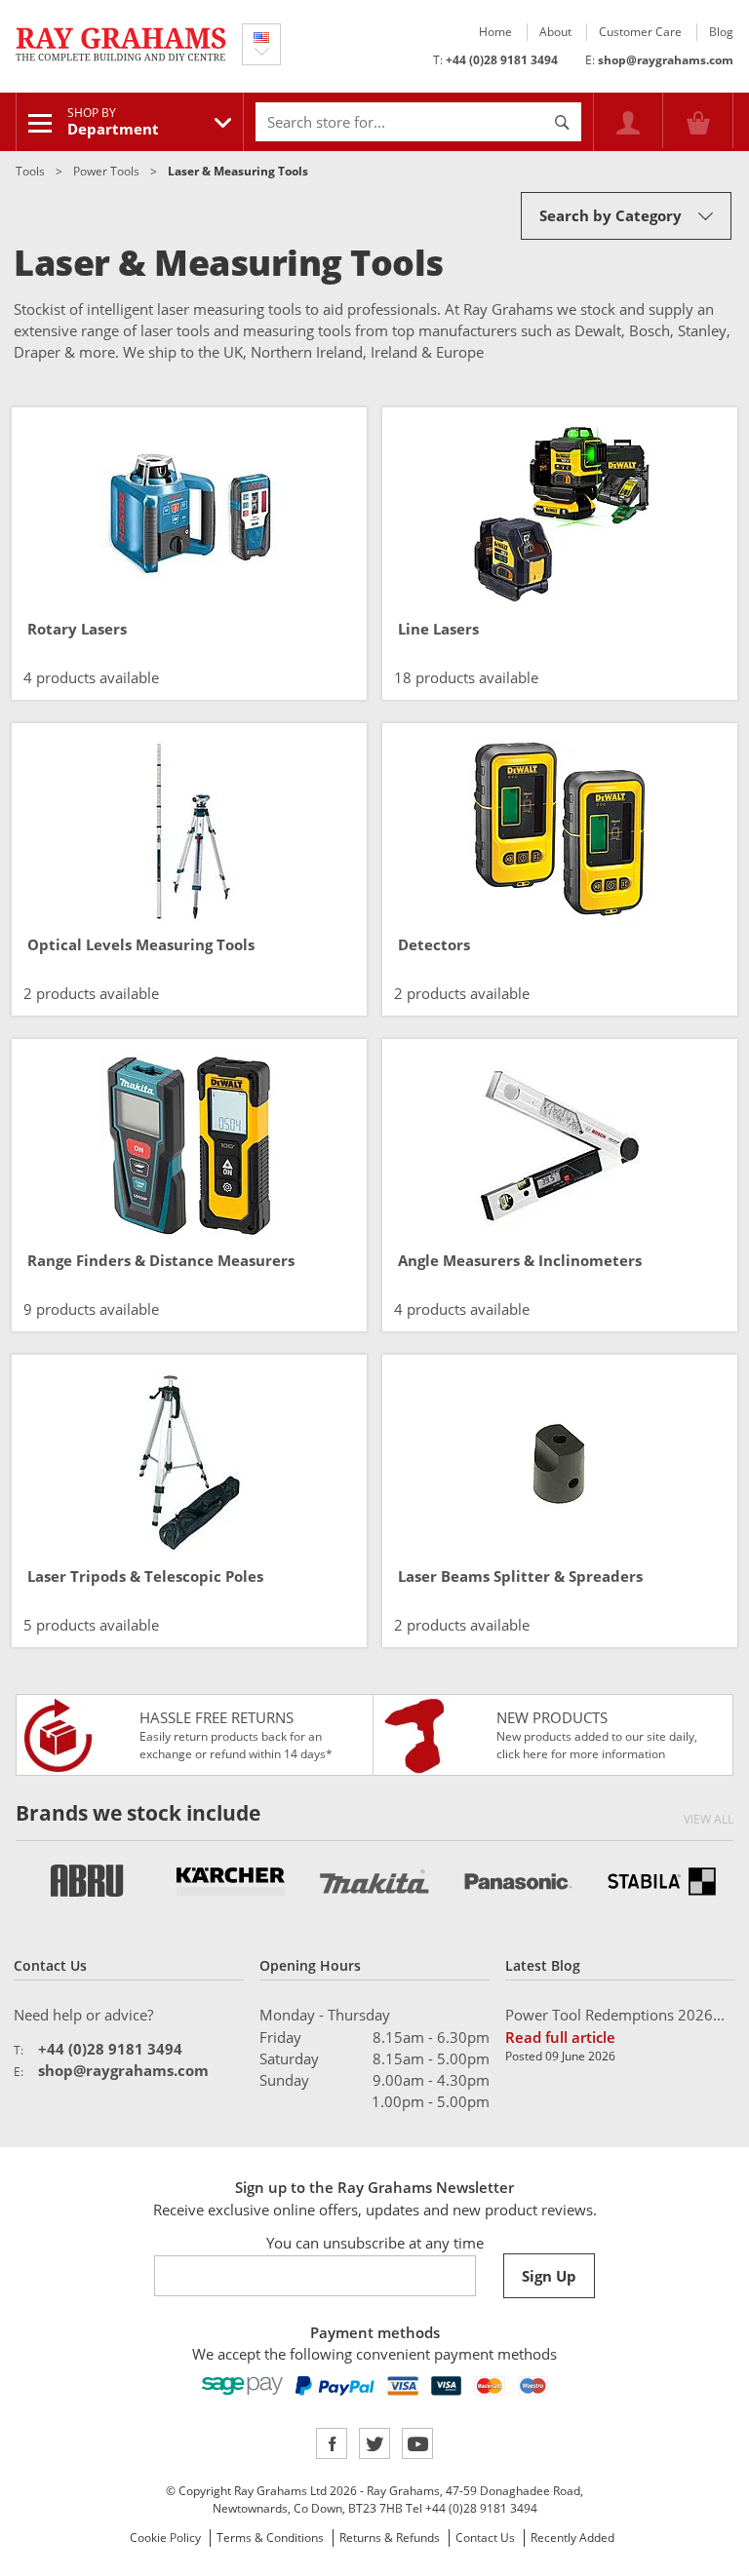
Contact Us (485, 2538)
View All (709, 1819)
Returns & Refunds (390, 2538)
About (555, 32)
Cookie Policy (165, 2538)
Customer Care (640, 32)
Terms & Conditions (270, 2538)
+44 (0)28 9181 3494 (502, 60)
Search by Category (611, 215)
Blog (721, 32)
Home (495, 32)
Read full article (560, 2037)
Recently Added (572, 2538)
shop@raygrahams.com (666, 60)
